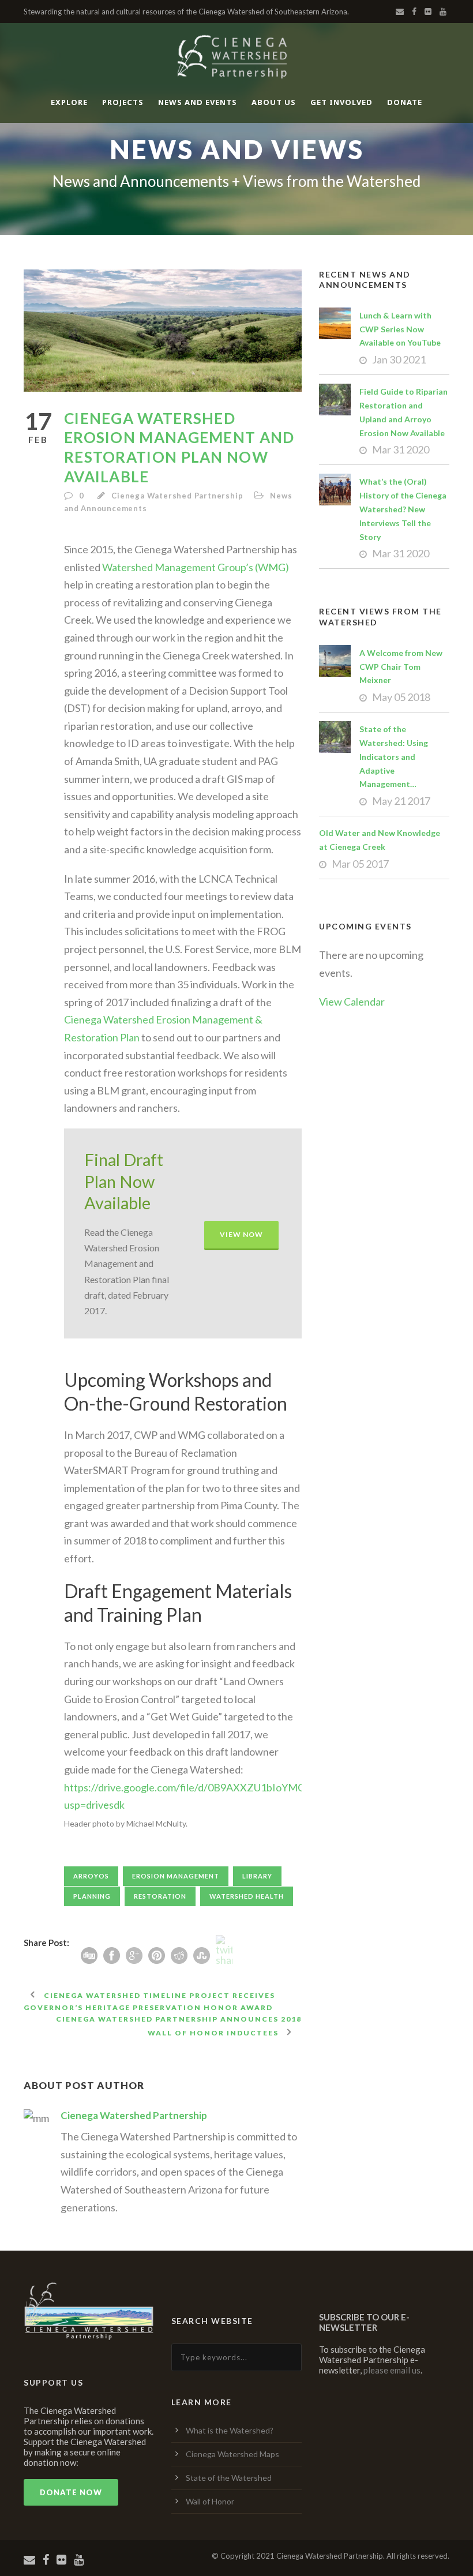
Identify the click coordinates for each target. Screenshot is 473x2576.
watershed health (247, 1896)
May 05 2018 (401, 697)
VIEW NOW (241, 1234)
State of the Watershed (229, 2478)
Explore (69, 102)
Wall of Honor (210, 2501)
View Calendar (352, 1002)
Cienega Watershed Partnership (177, 496)
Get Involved (341, 102)
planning (92, 1896)
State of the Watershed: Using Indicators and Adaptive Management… (394, 756)
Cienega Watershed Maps (232, 2454)
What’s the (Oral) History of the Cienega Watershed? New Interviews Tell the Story (403, 509)
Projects (123, 102)
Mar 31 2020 (401, 449)
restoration (160, 1896)
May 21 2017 (401, 801)
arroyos (91, 1876)
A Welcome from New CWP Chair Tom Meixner (401, 667)
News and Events (198, 102)
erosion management (176, 1876)
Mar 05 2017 (360, 864)
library (257, 1876)
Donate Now (71, 2492)
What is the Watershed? (230, 2430)
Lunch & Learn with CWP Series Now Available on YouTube (400, 329)
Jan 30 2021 (399, 359)
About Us (274, 102)
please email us (392, 2370)
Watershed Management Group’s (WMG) (195, 567)
